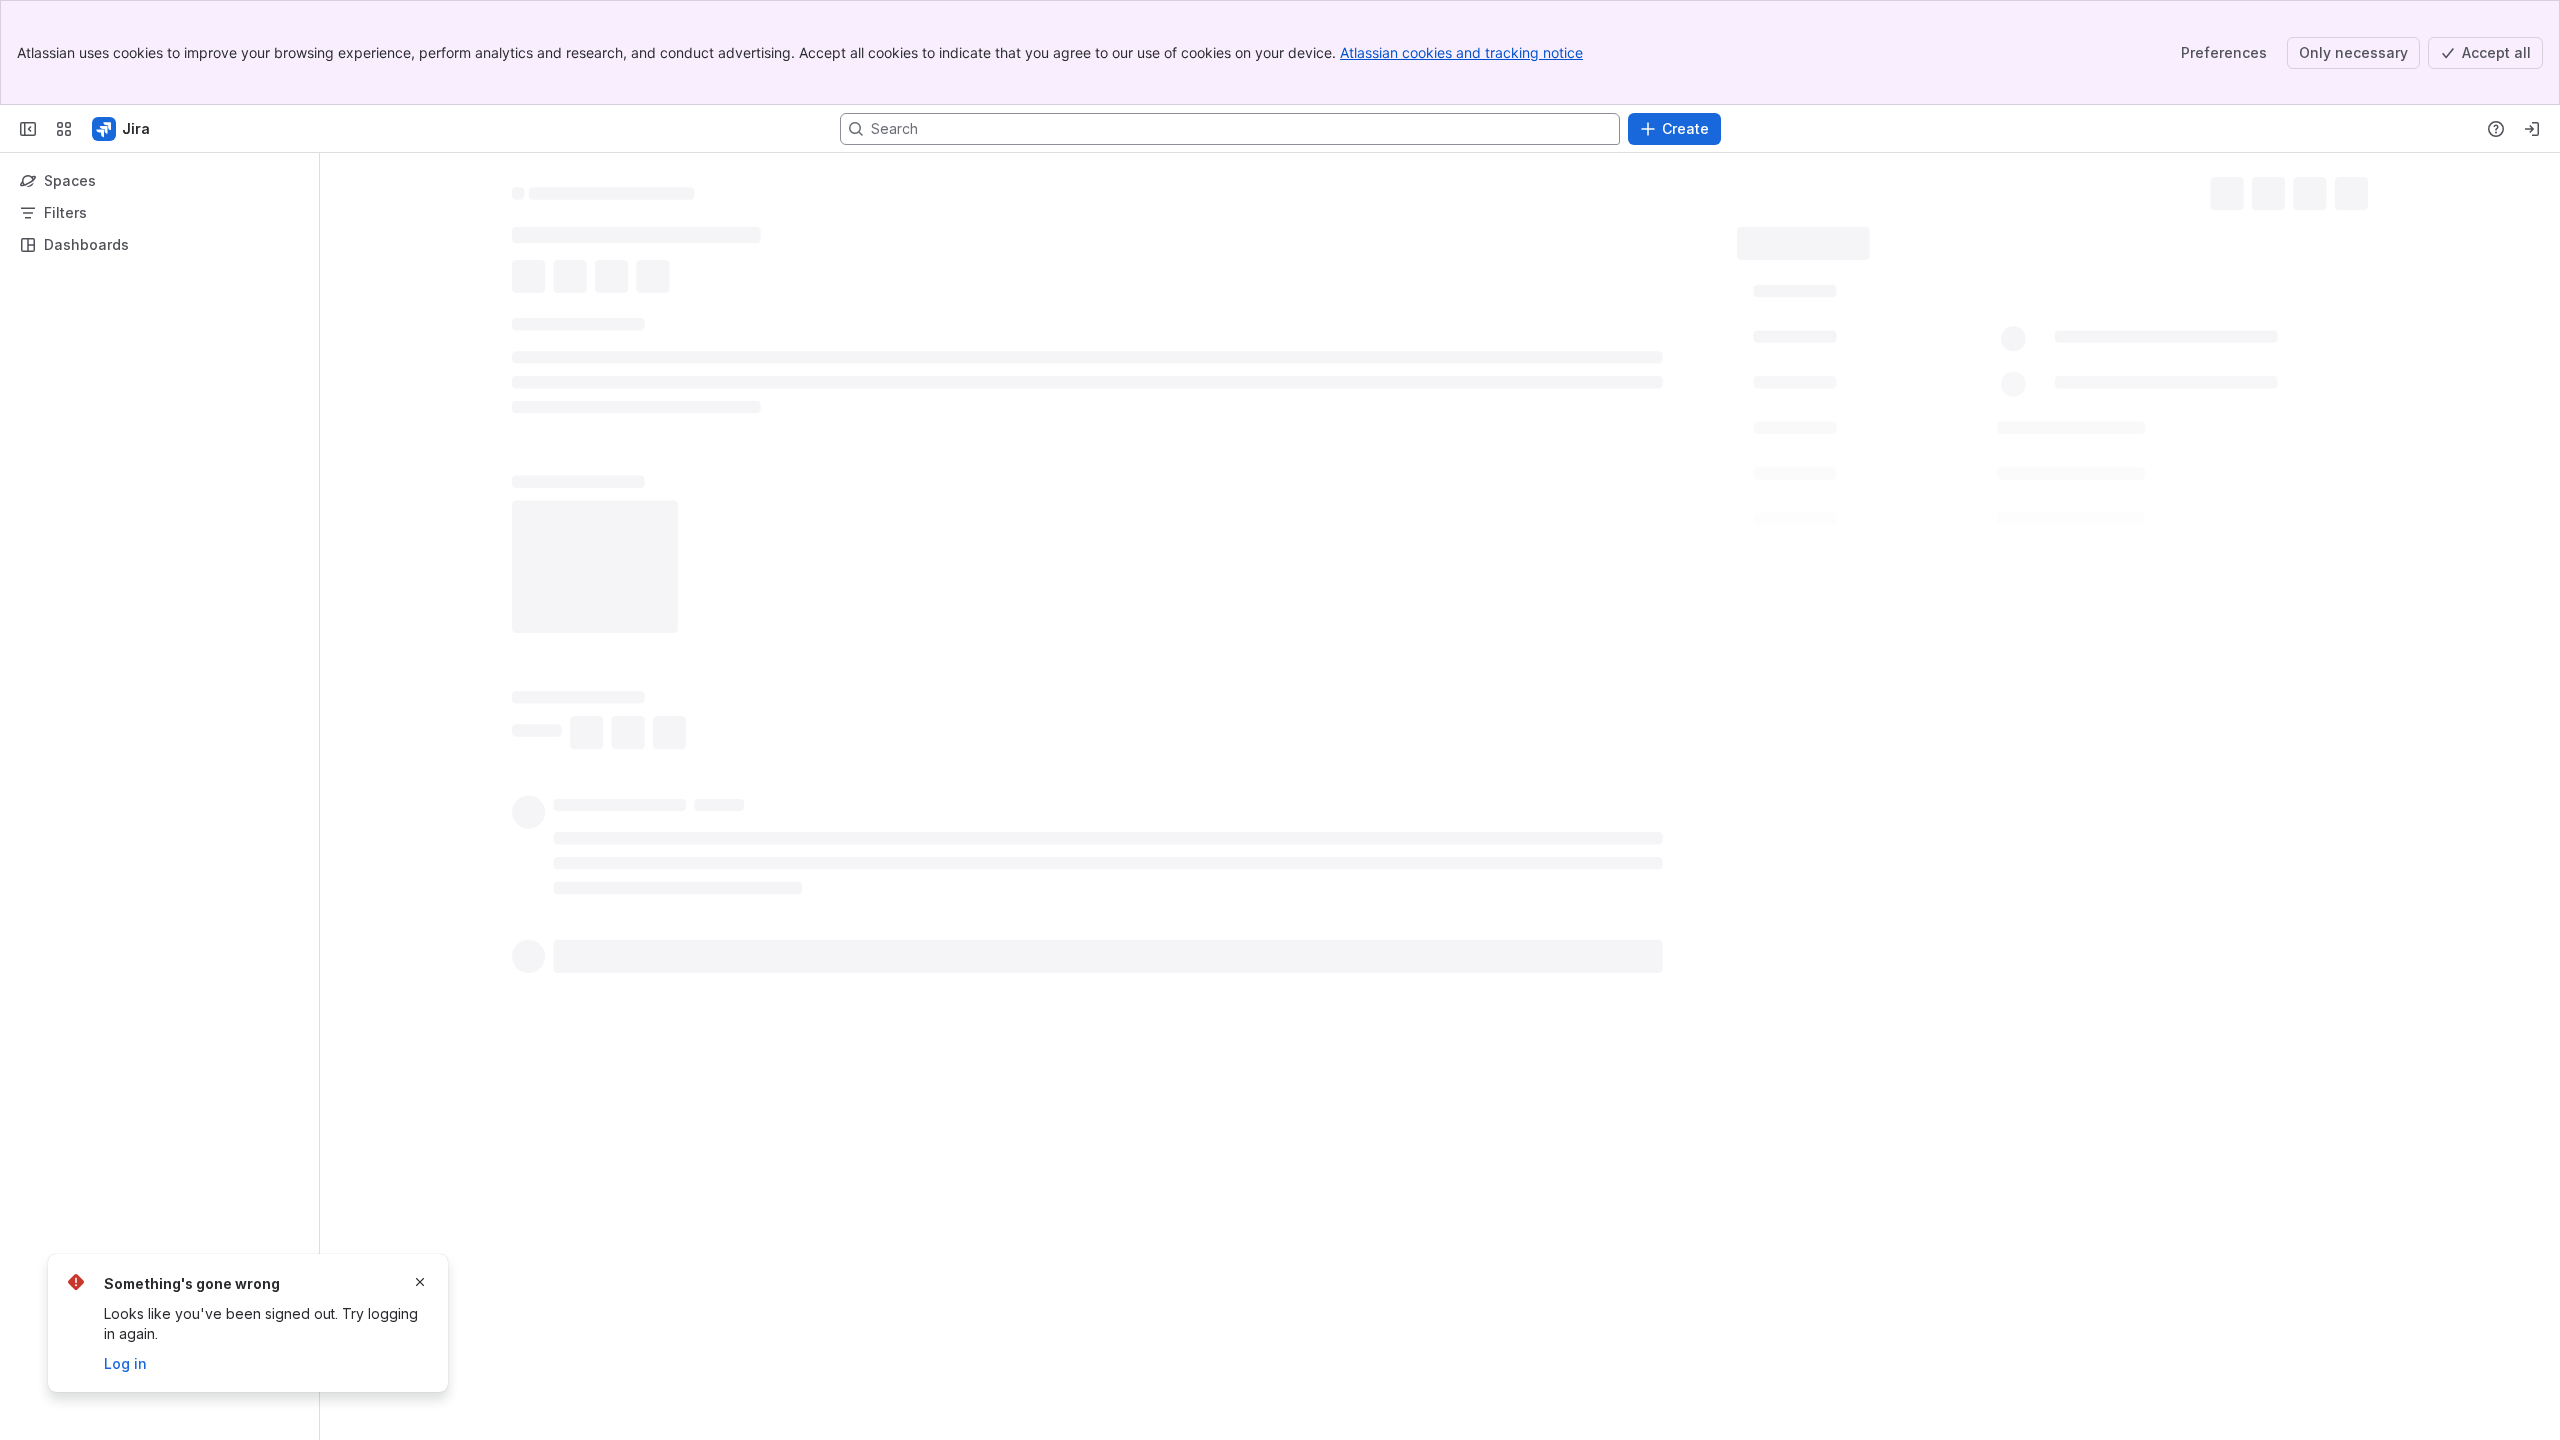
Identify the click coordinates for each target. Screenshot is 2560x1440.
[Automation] (1977, 236)
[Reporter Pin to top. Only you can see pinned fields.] (1868, 381)
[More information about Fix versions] (1895, 514)
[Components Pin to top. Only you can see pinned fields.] (1925, 469)
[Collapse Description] (500, 327)
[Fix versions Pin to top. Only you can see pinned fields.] (1919, 513)
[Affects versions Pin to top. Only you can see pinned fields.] (1950, 557)
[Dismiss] (420, 1282)
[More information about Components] (1901, 470)
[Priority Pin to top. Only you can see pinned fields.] (1857, 601)
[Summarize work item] (572, 279)
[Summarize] (1684, 477)
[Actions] (2360, 190)
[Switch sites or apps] (64, 129)
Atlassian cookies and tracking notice (1461, 52)
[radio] (539, 477)
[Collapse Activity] (500, 441)
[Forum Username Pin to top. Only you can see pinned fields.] (1953, 425)
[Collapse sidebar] (28, 129)
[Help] (2496, 129)
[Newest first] (1716, 477)
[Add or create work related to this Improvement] (532, 279)
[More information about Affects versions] (1926, 558)
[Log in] (2532, 129)
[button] (2066, 289)
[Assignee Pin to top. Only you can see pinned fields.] (1873, 337)
